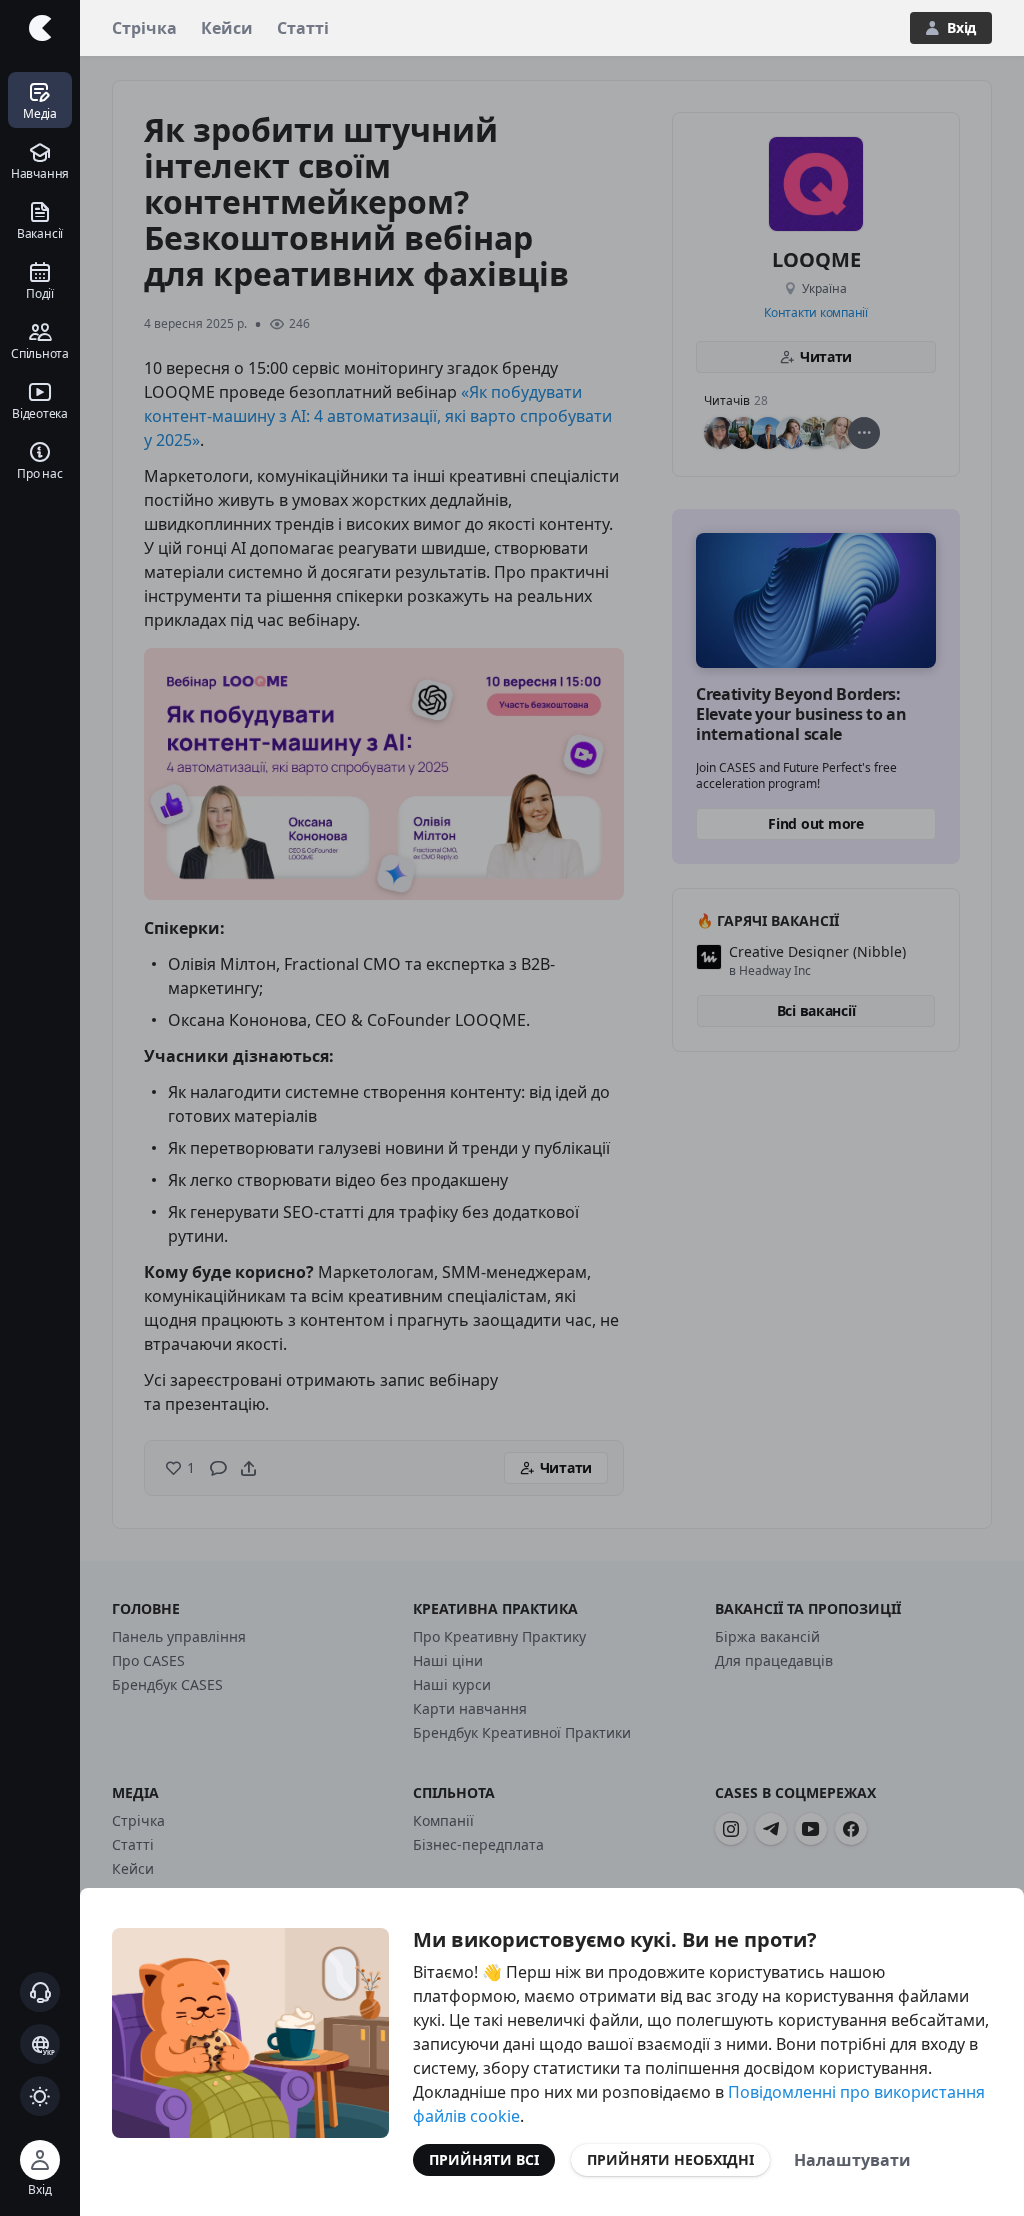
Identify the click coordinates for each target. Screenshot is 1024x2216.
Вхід (961, 27)
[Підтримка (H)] (40, 1992)
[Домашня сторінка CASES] (40, 28)
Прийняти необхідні (670, 2159)
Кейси (227, 28)
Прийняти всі (484, 2159)
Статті (303, 28)
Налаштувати (852, 2160)
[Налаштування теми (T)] (40, 2096)
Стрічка (144, 28)
